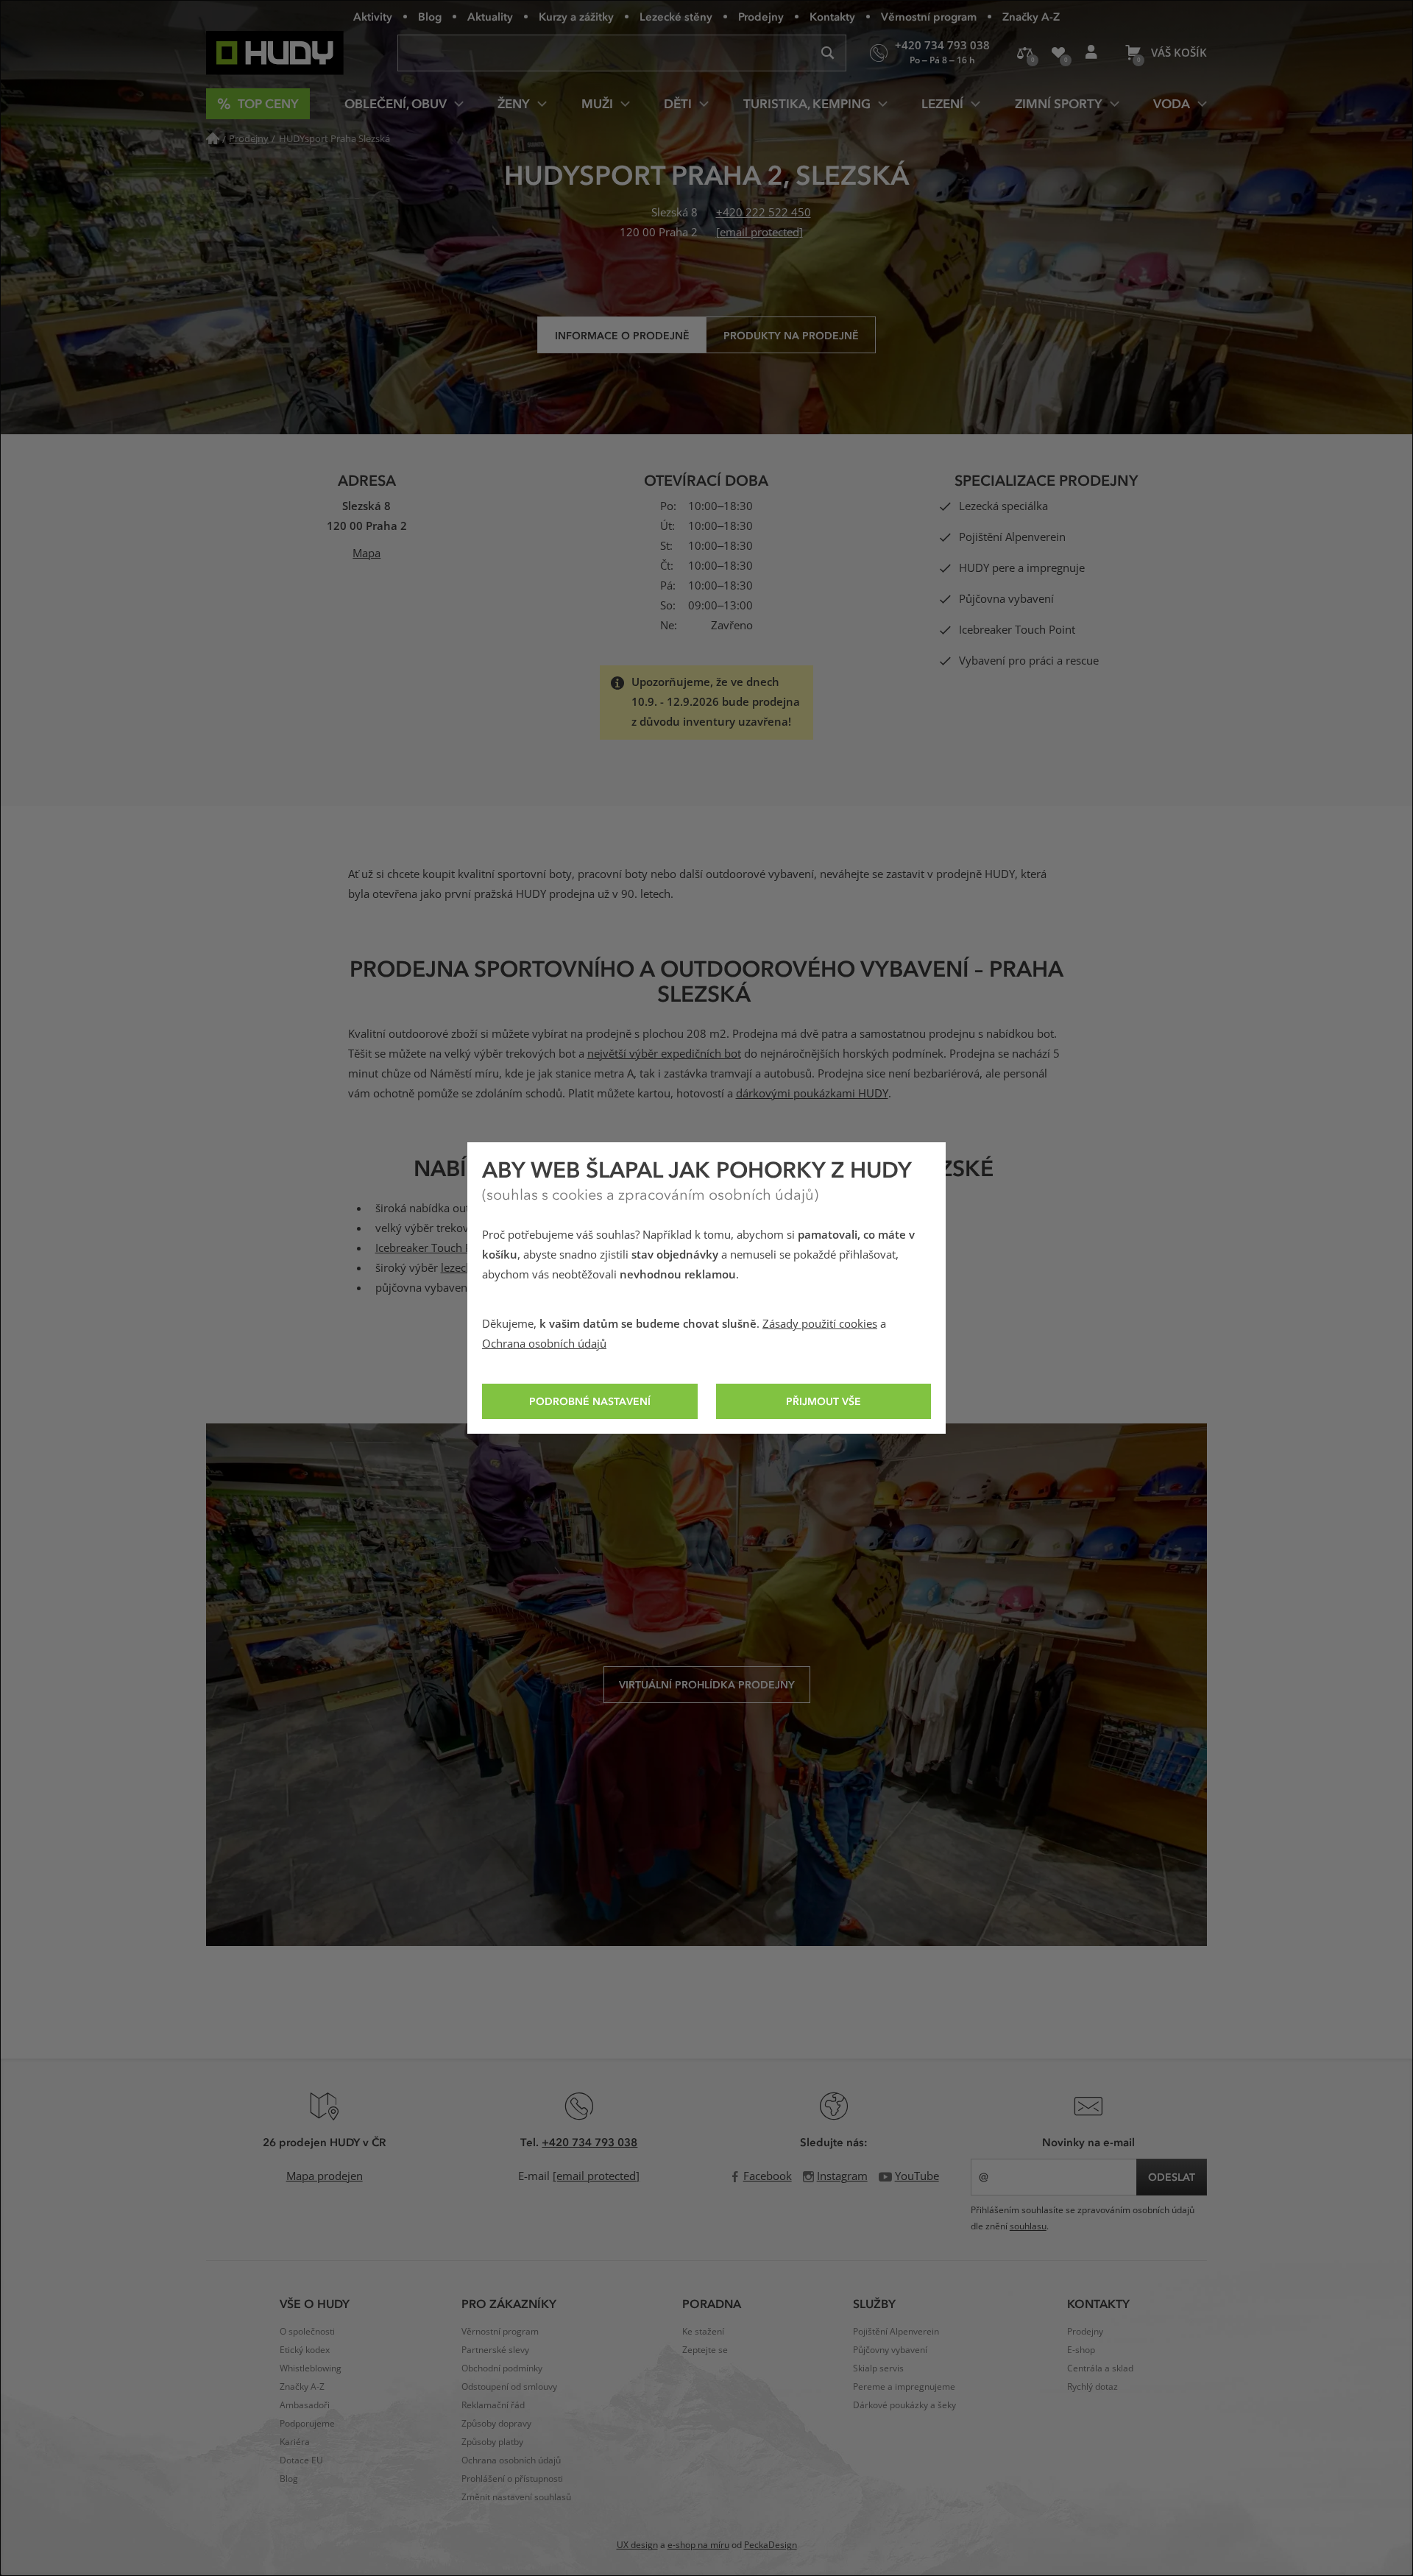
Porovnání (1025, 53)
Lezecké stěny (676, 16)
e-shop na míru (698, 2545)
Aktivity (373, 16)
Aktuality (490, 16)
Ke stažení (703, 2332)
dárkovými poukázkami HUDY (812, 1094)
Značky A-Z (1031, 16)
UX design (637, 2545)
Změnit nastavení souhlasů (516, 2497)
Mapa (366, 553)
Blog (430, 16)
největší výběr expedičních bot (664, 1054)
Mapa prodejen (325, 2176)
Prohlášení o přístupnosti (512, 2479)
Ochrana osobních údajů (544, 1344)
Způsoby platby (492, 2442)
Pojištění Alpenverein (896, 2332)
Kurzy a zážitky (576, 16)
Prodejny (761, 16)
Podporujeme (307, 2424)
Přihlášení (1091, 53)
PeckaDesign (771, 2545)
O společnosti (307, 2332)
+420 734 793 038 (589, 2142)
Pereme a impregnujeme (904, 2387)
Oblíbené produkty (1058, 53)
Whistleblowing (311, 2368)
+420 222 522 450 (764, 213)
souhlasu (1028, 2226)
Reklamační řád (493, 2405)
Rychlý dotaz (1092, 2387)
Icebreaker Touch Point (433, 1248)
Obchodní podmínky (502, 2368)
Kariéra (295, 2442)
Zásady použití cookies (820, 1324)
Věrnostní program (929, 16)
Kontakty (832, 16)
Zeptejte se (705, 2350)
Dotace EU (301, 2460)
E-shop (1081, 2350)
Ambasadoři (305, 2405)
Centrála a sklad (1100, 2368)
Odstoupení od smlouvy (509, 2387)
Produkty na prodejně (791, 335)
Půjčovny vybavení (890, 2350)
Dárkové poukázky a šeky (904, 2405)
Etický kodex (305, 2350)
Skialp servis (878, 2368)
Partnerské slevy (495, 2350)
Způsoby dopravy (496, 2424)
